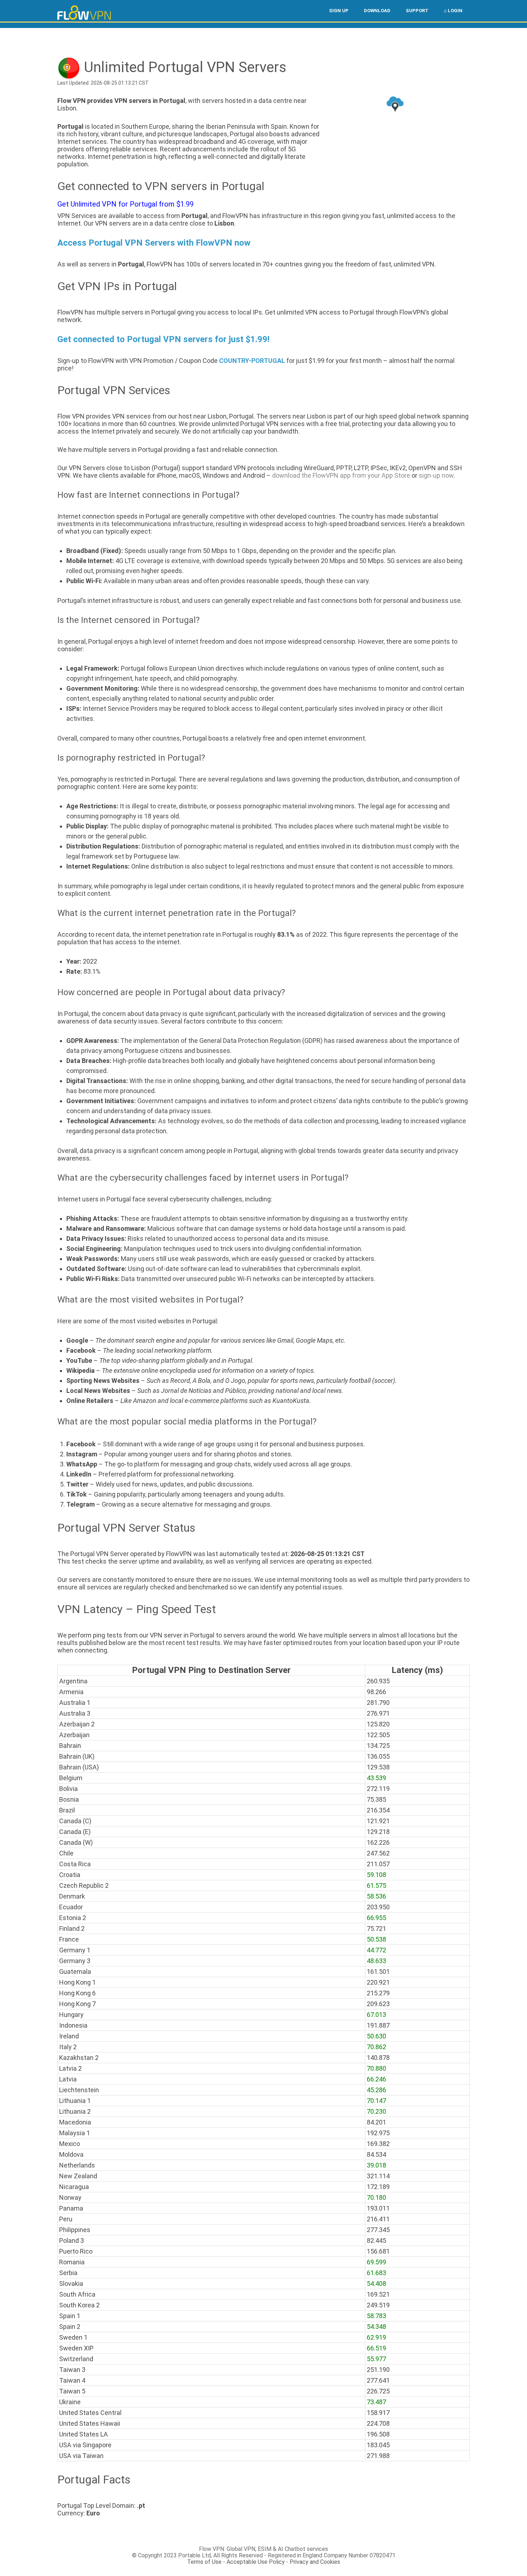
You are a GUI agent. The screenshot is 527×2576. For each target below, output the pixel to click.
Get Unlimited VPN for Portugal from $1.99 (125, 204)
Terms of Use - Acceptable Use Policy (236, 2562)
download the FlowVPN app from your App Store (341, 475)
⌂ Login (453, 11)
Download (377, 11)
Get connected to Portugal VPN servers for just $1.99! (163, 339)
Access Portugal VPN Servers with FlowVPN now (154, 243)
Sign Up (339, 11)
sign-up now (436, 475)
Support (417, 11)
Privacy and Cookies (315, 2562)
